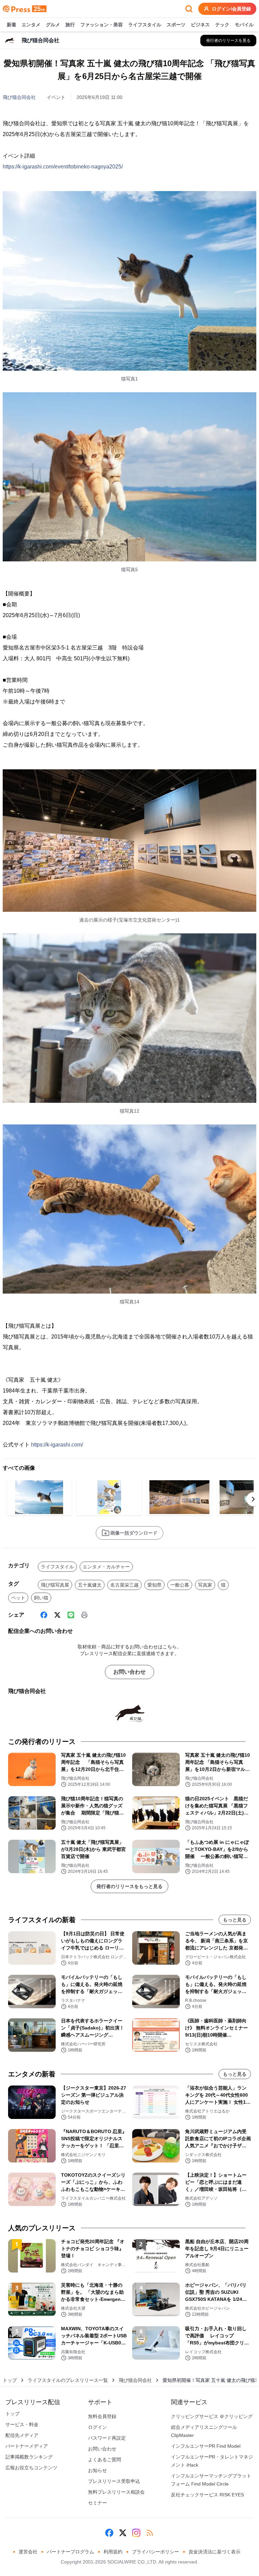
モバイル (244, 25)
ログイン (97, 2427)
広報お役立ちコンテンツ (31, 2468)
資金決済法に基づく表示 (214, 2552)
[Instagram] (136, 2533)
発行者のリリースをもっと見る (129, 1886)
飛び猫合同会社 (19, 97)
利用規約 (113, 2552)
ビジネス (200, 25)
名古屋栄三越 (124, 1585)
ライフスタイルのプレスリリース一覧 (68, 2380)
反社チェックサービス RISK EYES (207, 2495)
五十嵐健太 (90, 1585)
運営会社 (28, 2552)
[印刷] (84, 1615)
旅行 (70, 25)
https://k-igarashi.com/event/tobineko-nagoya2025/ (63, 167)
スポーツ (176, 25)
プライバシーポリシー (155, 2552)
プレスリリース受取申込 (114, 2481)
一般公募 (180, 1585)
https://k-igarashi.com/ (57, 1445)
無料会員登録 (102, 2416)
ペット (18, 1598)
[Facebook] (44, 1615)
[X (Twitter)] (57, 1615)
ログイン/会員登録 (231, 9)
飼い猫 (41, 1598)
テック (222, 25)
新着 (11, 25)
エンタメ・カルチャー (106, 1567)
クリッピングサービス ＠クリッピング (212, 2416)
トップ (10, 2380)
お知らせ (97, 2470)
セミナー (97, 2503)
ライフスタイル (145, 25)
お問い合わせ (129, 1672)
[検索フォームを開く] (189, 9)
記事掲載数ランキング (29, 2457)
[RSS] (150, 2533)
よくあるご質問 (105, 2460)
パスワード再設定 (107, 2438)
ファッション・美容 (102, 25)
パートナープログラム (70, 2552)
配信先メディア (22, 2435)
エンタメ (31, 25)
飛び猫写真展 (55, 1585)
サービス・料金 (22, 2424)
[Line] (71, 1615)
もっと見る (235, 1920)
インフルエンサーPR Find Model (206, 2446)
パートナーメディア (27, 2446)
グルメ (53, 25)
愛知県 (154, 1585)
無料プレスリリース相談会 (116, 2492)
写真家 (205, 1585)
